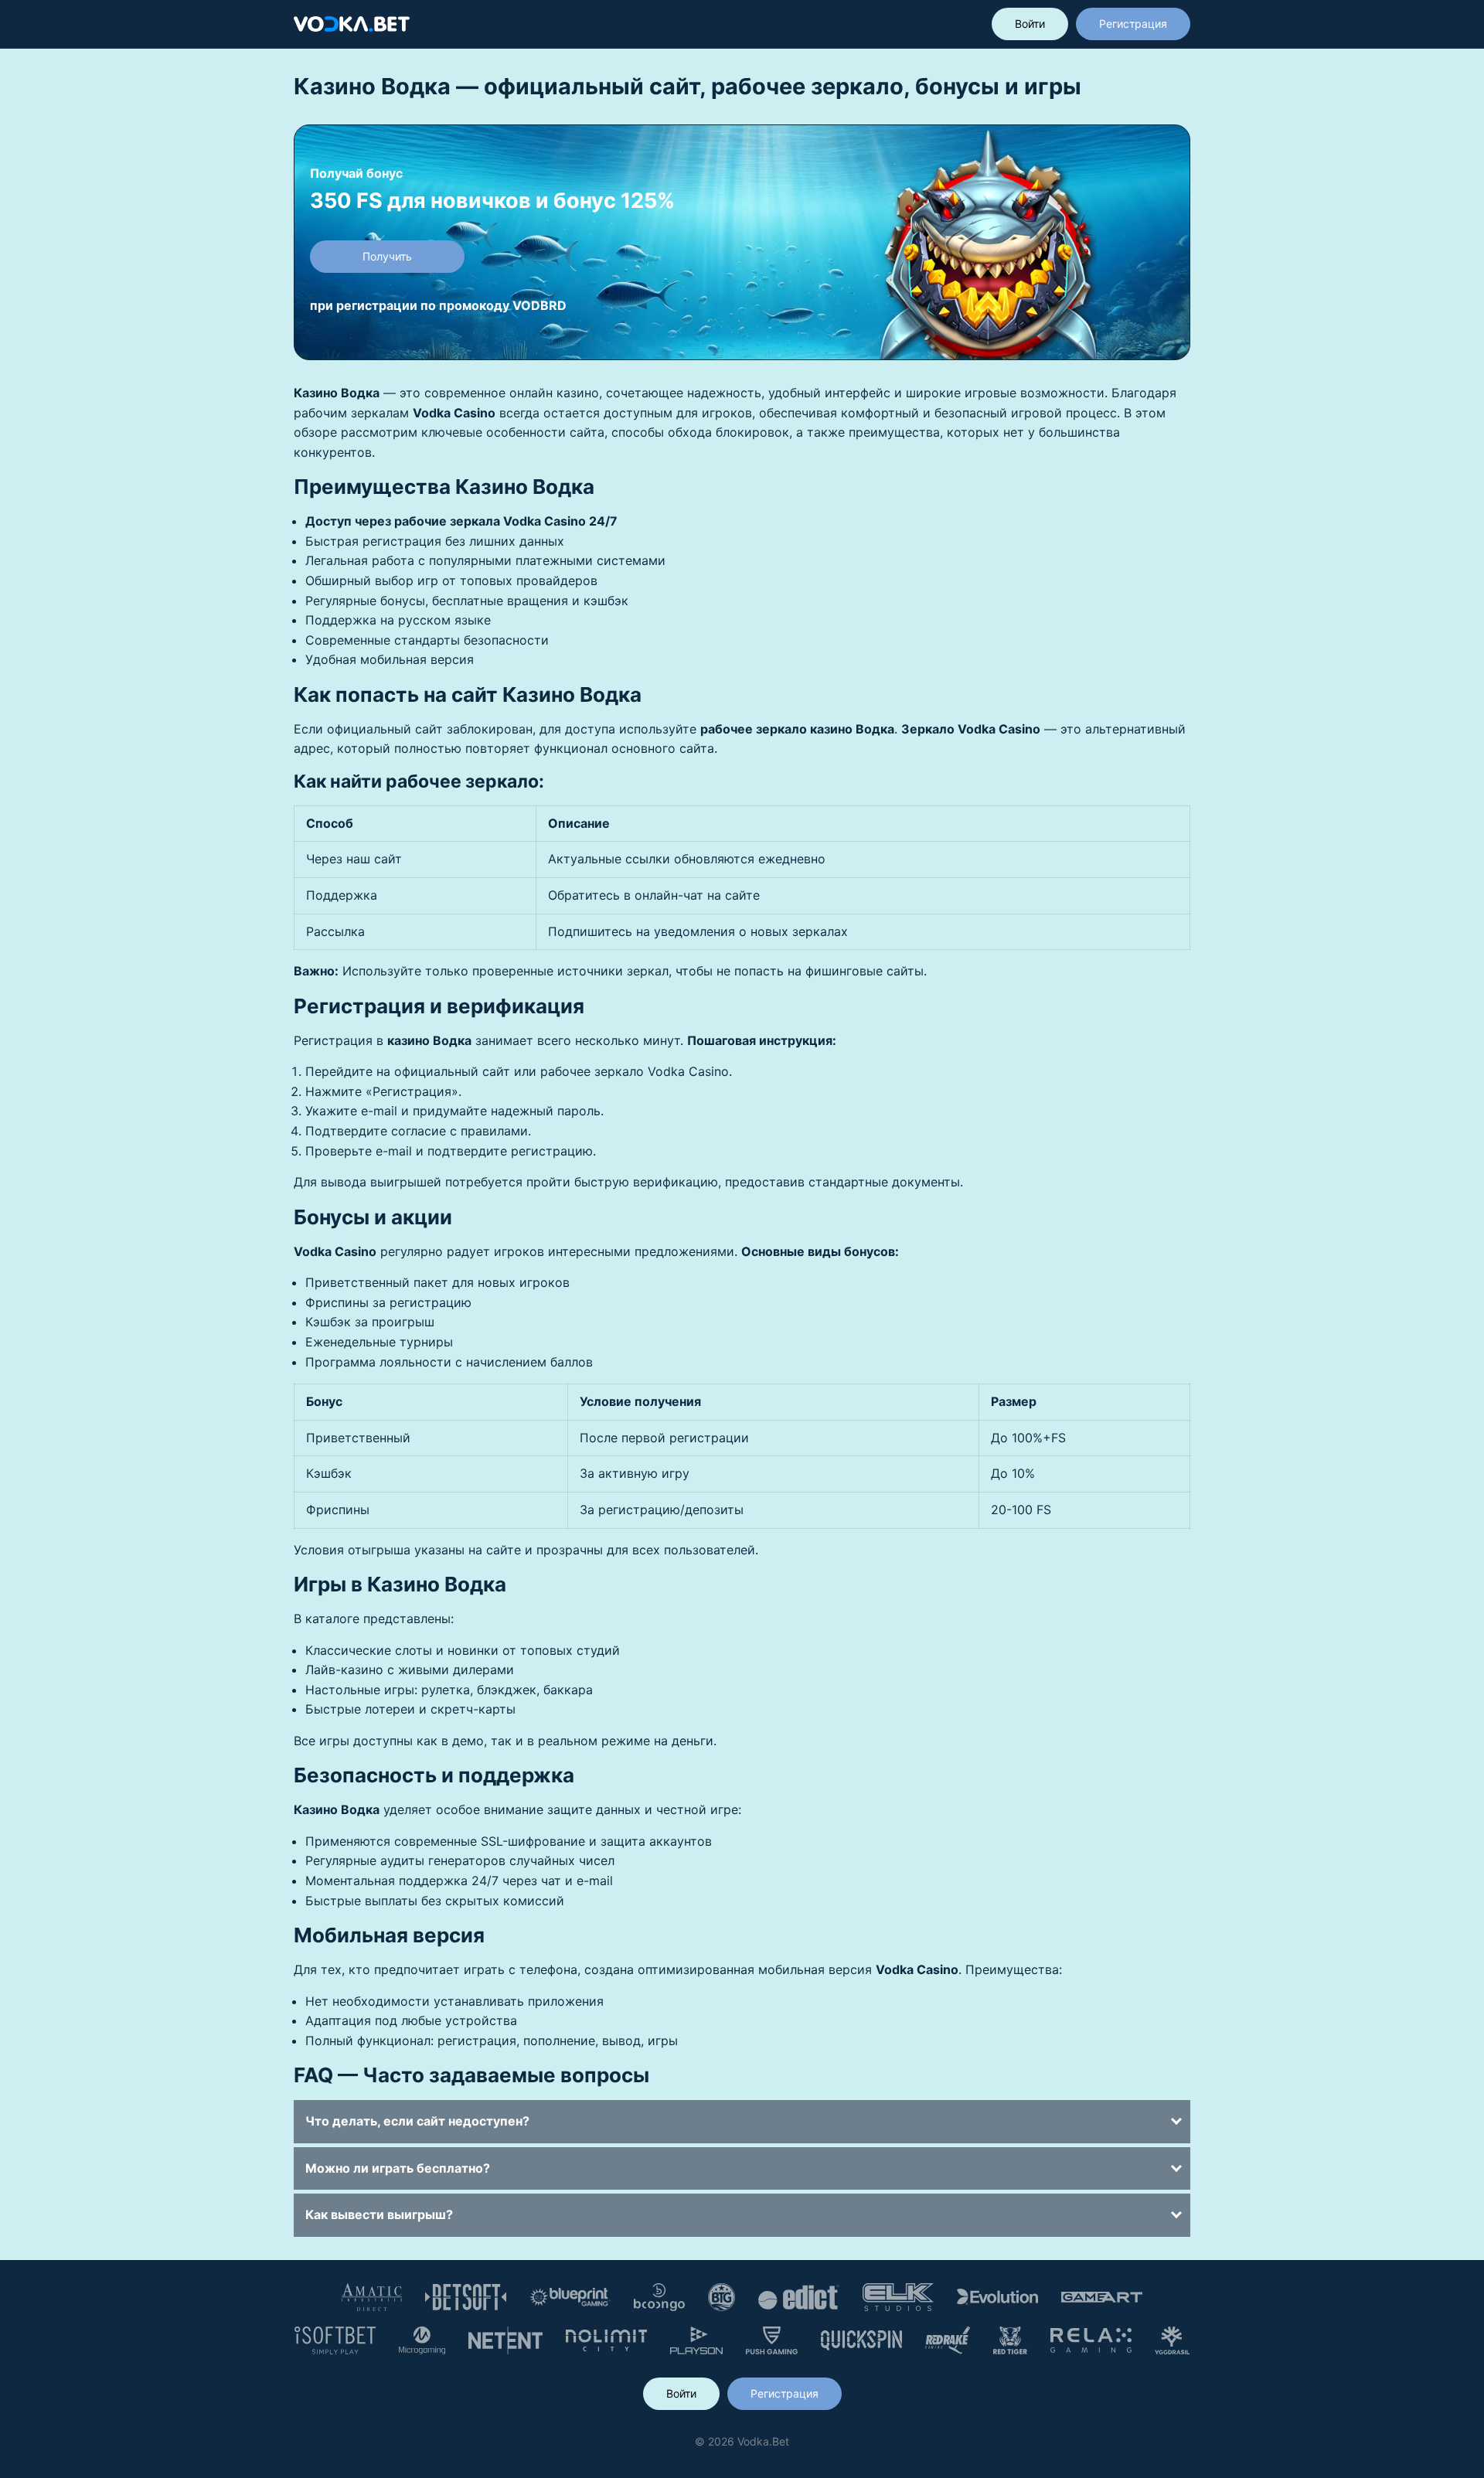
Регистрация (1133, 24)
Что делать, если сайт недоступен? (417, 2121)
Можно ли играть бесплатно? (398, 2168)
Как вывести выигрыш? (379, 2214)
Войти (1030, 24)
